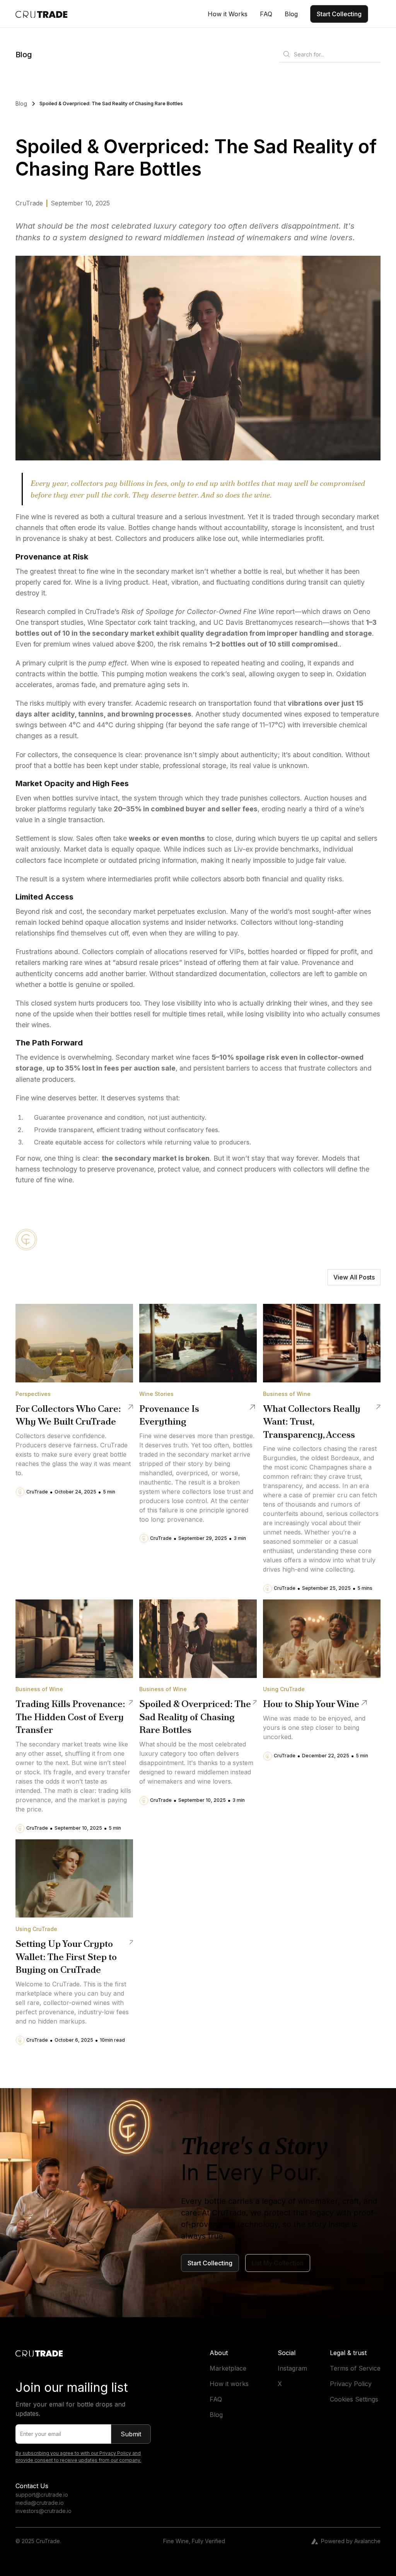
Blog (216, 2415)
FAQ (216, 2399)
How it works (229, 2384)
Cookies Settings (354, 2399)
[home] (42, 14)
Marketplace (228, 2368)
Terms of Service (355, 2368)
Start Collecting (339, 14)
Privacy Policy (351, 2384)
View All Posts (354, 1277)
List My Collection (278, 2263)
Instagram (292, 2368)
